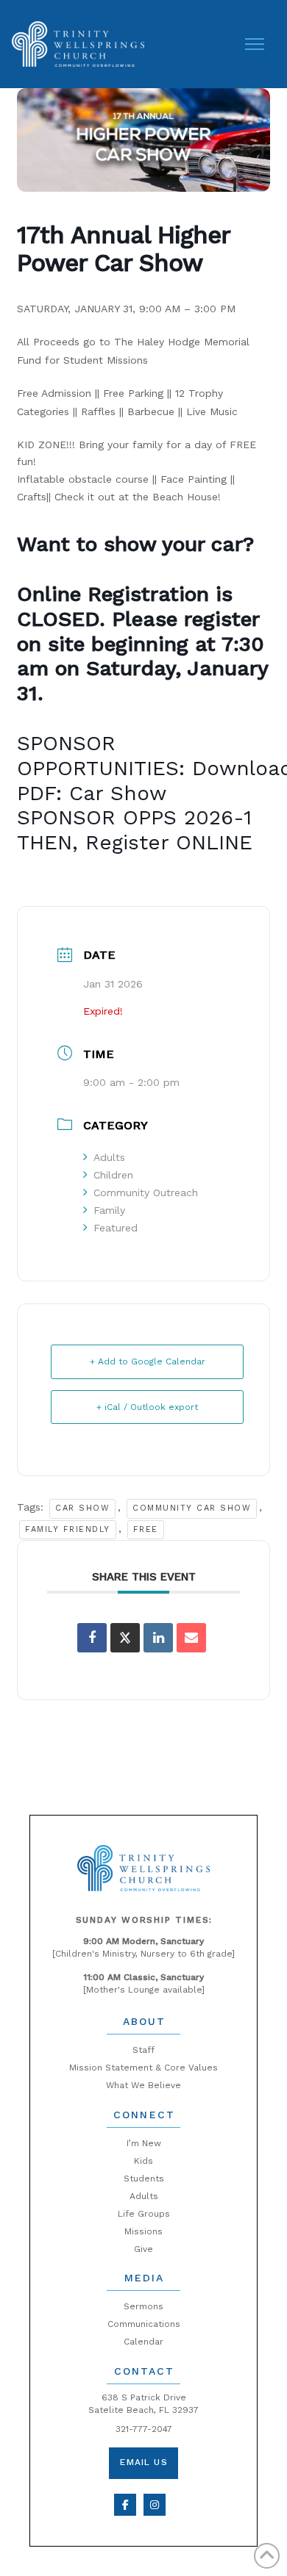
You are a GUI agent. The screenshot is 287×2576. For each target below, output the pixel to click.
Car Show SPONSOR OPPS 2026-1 (134, 806)
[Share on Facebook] (92, 1638)
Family (109, 1210)
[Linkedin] (158, 1638)
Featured (116, 1228)
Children (113, 1175)
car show (82, 1508)
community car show (192, 1508)
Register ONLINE (169, 842)
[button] (255, 44)
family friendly (68, 1529)
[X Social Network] (125, 1638)
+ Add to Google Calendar (148, 1361)
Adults (109, 1157)
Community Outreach (146, 1192)
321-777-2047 (144, 2429)
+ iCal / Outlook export (147, 1407)
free (146, 1529)
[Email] (191, 1638)
